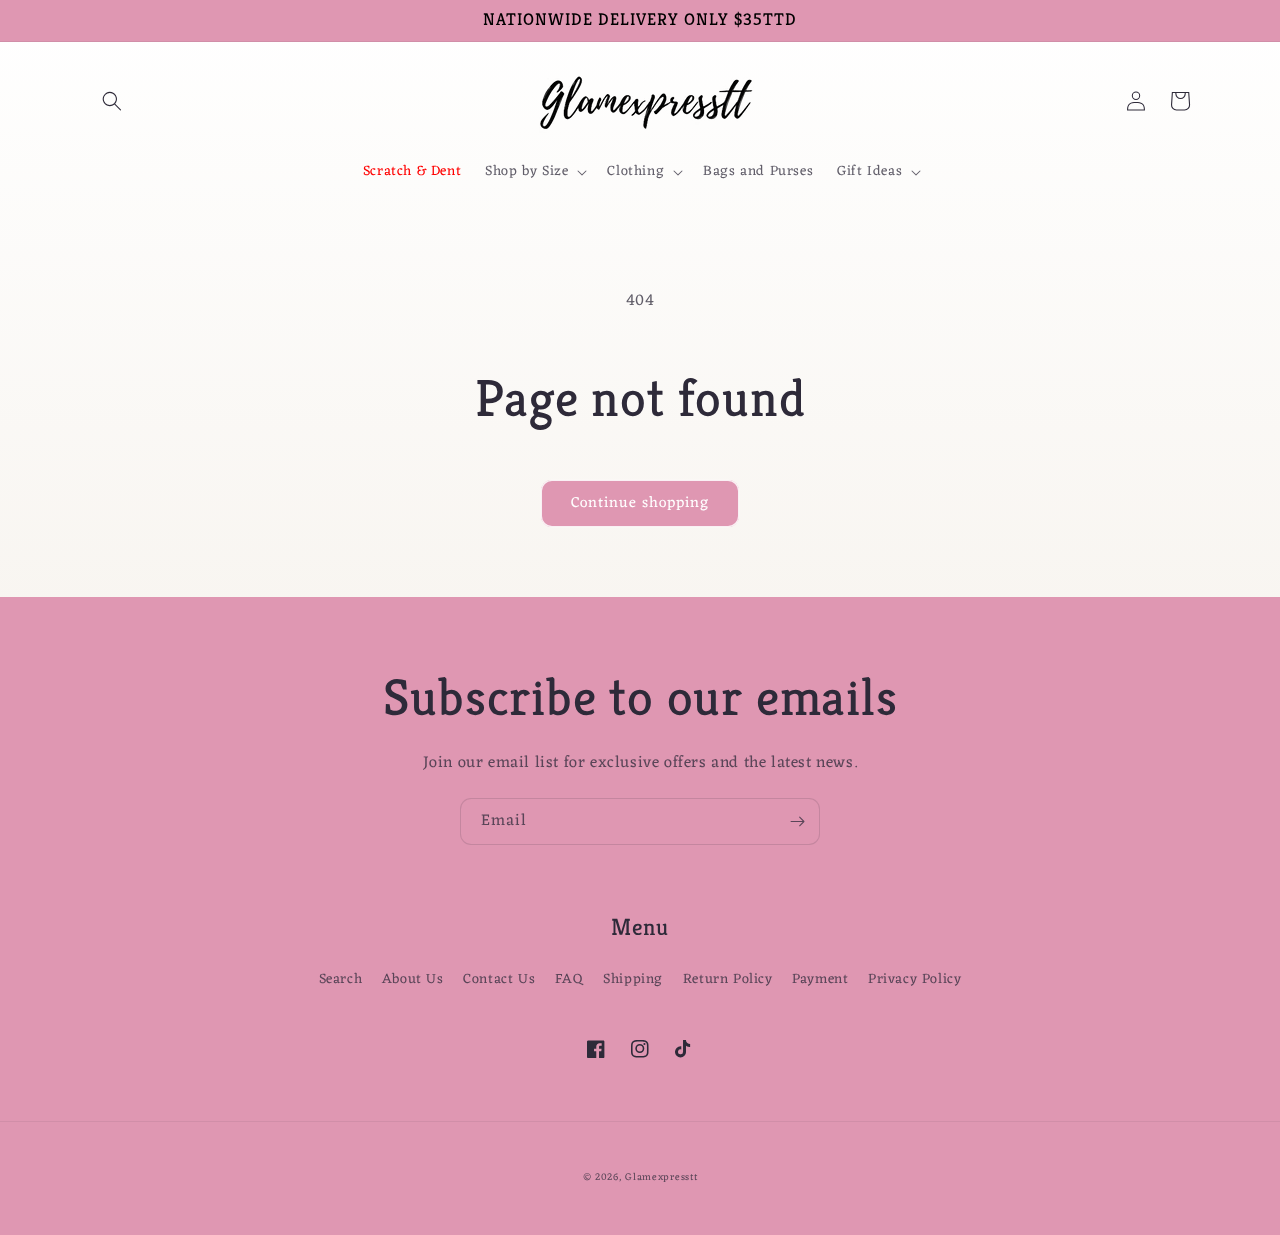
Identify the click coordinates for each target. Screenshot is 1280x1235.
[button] (112, 101)
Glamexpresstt (661, 1177)
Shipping (633, 979)
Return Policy (728, 979)
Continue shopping (640, 503)
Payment (820, 979)
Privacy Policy (914, 979)
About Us (413, 979)
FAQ (569, 979)
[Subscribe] (797, 821)
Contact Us (499, 979)
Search (341, 979)
